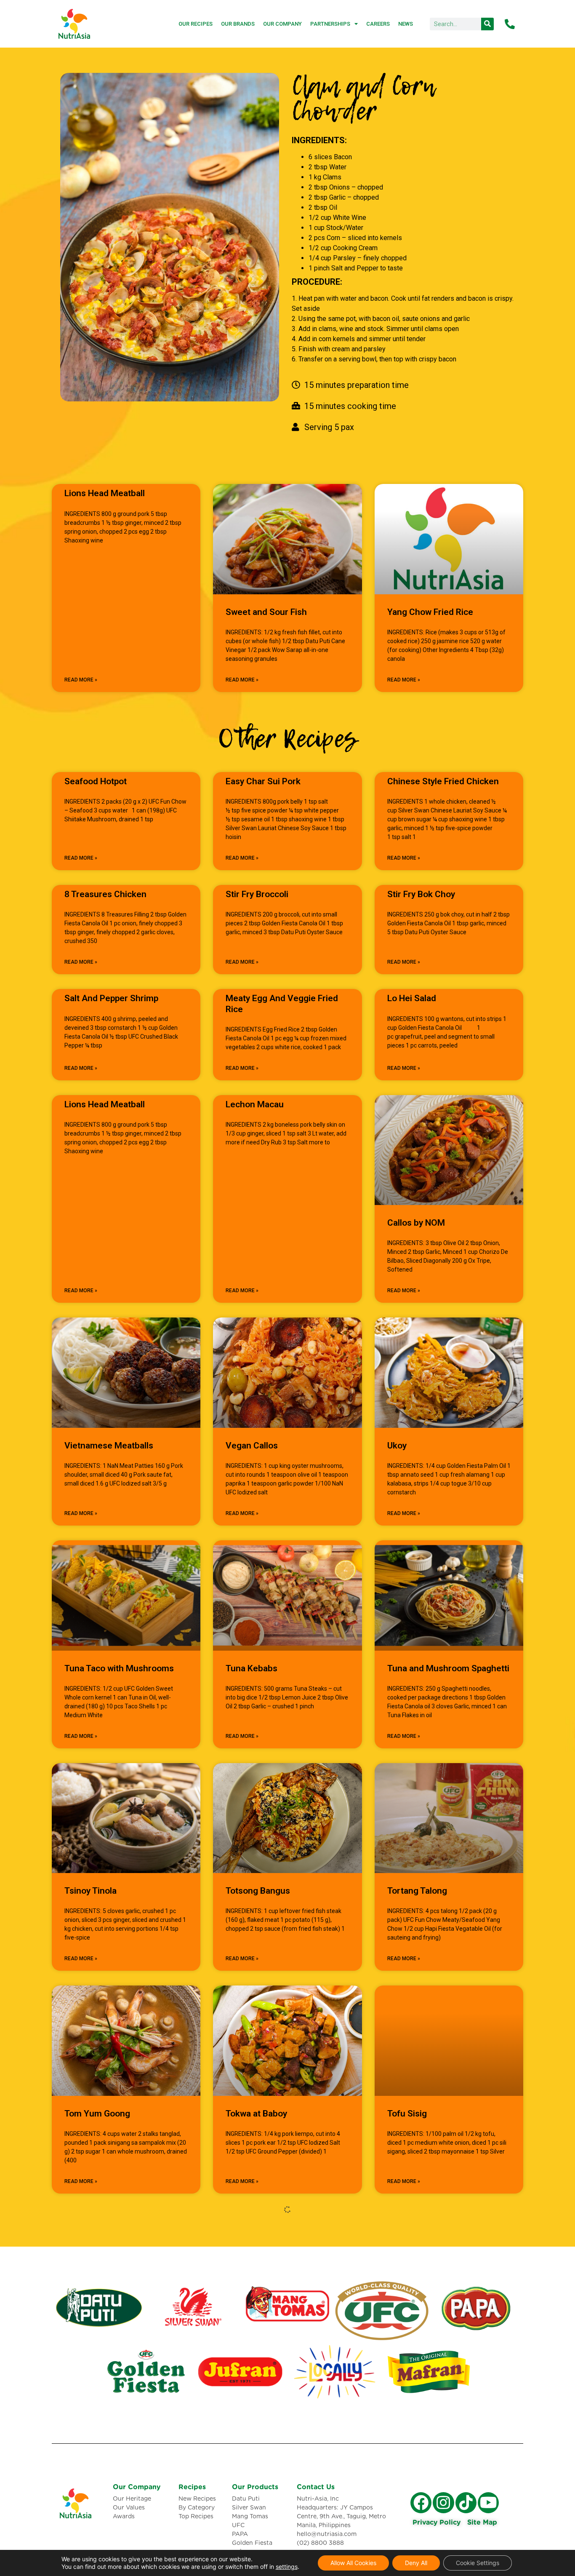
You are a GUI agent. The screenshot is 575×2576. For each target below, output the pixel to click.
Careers (378, 24)
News (406, 24)
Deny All (416, 2563)
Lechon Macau (255, 1104)
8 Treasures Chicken (105, 894)
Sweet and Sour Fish (266, 612)
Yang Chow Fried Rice (430, 612)
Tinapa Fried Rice (421, 2336)
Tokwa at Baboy (256, 2114)
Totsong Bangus (258, 1891)
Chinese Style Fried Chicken (443, 781)
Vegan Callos (252, 1446)
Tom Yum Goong (97, 2114)
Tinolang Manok (257, 2336)
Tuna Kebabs (252, 1668)
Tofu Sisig (407, 2114)
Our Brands (238, 24)
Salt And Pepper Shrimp (111, 998)
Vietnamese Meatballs (109, 1446)
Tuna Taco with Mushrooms (119, 1668)
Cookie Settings (478, 2563)
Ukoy (397, 1446)
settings (287, 2567)
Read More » (81, 680)
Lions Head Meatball (105, 493)
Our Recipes (196, 24)
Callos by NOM (416, 1223)
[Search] (487, 24)
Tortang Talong (417, 1891)
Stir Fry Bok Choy (421, 894)
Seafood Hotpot (96, 781)
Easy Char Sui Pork (263, 781)
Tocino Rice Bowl (98, 2336)
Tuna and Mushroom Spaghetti (448, 1668)
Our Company (282, 24)
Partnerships (330, 24)
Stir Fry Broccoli (257, 894)
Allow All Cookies (353, 2563)
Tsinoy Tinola (91, 1891)
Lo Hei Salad (412, 998)
